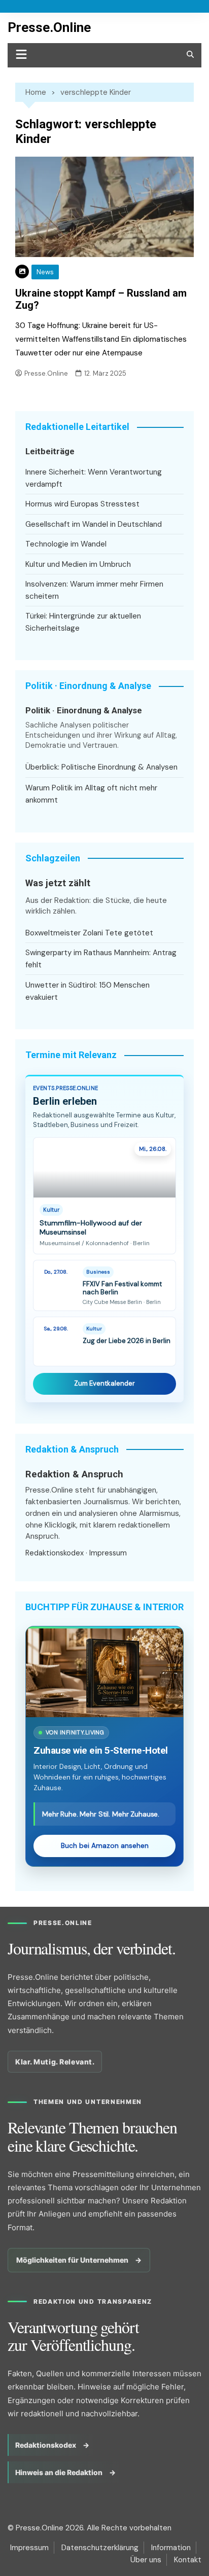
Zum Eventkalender (104, 1383)
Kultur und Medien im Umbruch (78, 564)
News (45, 272)
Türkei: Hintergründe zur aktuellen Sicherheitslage (83, 622)
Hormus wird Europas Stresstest (82, 504)
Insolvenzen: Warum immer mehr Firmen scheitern (94, 590)
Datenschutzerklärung (100, 2548)
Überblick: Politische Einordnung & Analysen (101, 767)
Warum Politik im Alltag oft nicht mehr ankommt (91, 794)
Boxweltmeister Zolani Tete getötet (89, 933)
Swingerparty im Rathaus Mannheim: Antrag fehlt (101, 959)
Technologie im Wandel (66, 544)
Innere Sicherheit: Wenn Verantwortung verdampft (94, 478)
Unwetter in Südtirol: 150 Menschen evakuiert (88, 991)
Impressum (108, 1553)
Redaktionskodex (55, 1553)
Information (171, 2548)
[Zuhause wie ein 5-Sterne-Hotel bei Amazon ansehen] (104, 1673)
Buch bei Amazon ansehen (105, 1846)
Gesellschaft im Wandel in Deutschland (94, 524)
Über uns (146, 2560)
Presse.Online (49, 27)
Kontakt (188, 2560)
